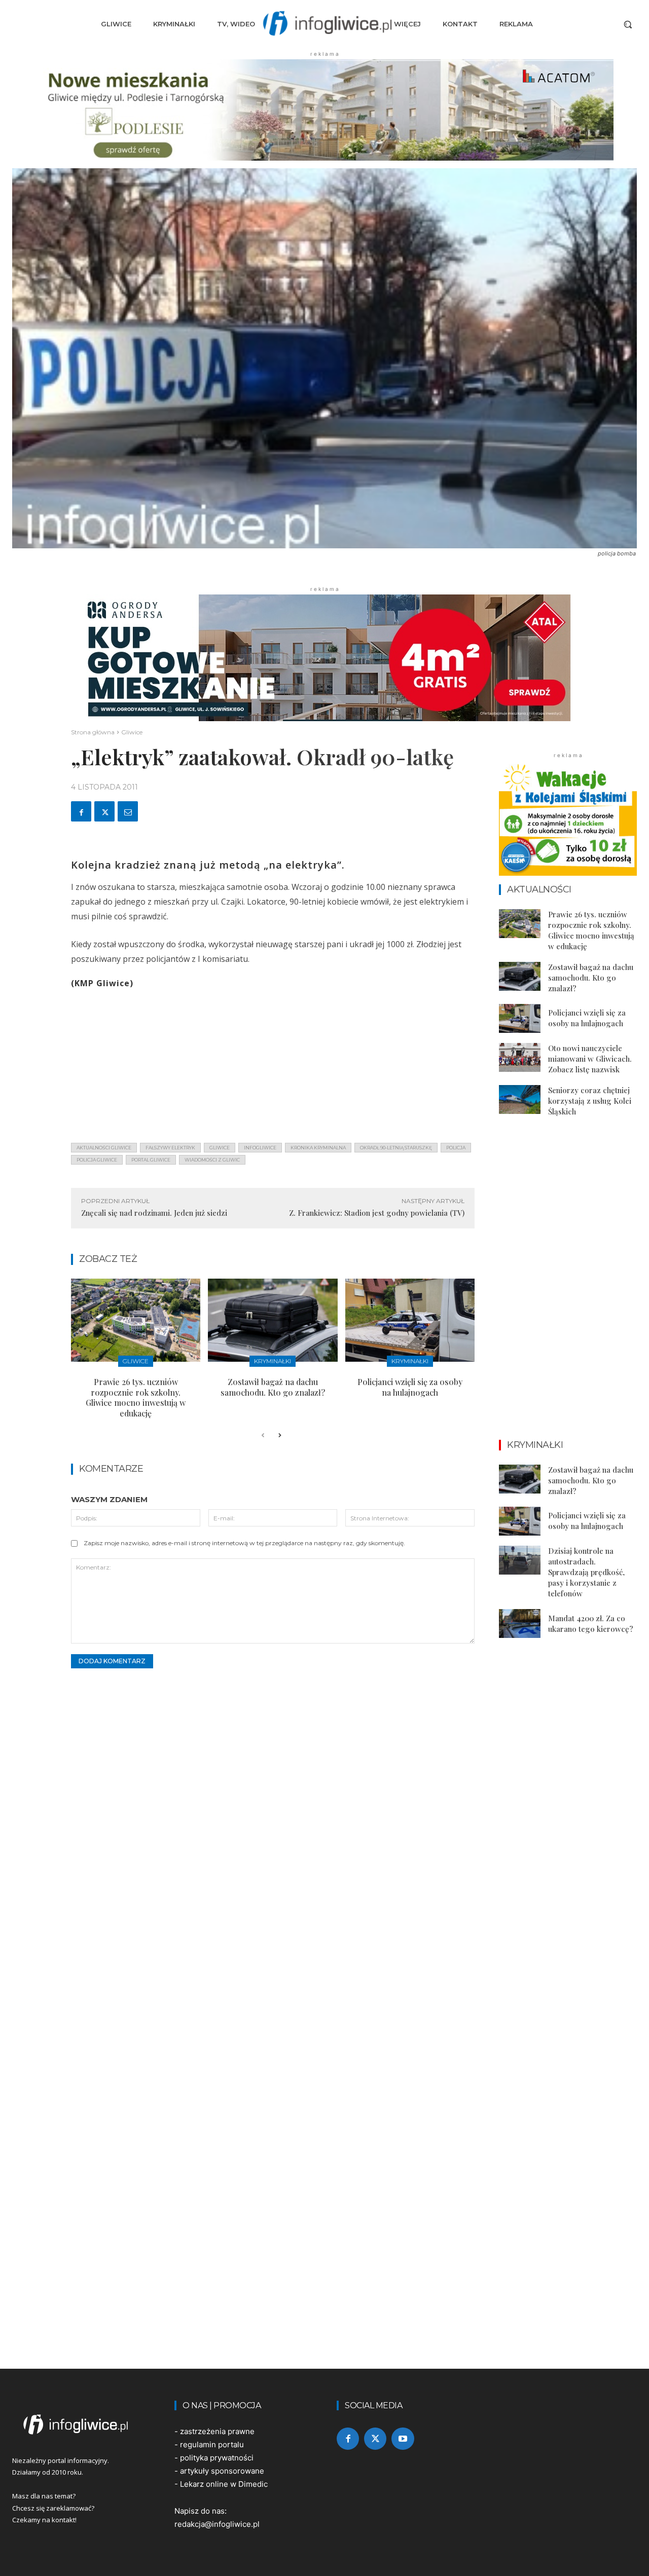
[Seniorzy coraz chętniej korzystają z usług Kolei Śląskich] (520, 1099)
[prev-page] (263, 1436)
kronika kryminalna (318, 1148)
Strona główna (93, 732)
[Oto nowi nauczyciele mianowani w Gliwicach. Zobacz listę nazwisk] (520, 1057)
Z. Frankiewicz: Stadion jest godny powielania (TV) (377, 1213)
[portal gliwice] (81, 2424)
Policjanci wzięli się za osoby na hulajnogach (410, 1387)
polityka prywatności (217, 2458)
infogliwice (260, 1148)
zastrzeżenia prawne (217, 2431)
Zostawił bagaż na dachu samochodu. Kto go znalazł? (273, 1387)
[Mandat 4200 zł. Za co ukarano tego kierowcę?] (520, 1623)
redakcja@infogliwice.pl (217, 2524)
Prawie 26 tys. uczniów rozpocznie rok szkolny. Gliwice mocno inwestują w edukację (136, 1397)
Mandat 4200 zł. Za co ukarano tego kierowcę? (591, 1623)
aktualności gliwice (104, 1148)
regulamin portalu (212, 2444)
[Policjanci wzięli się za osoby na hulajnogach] (410, 1320)
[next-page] (279, 1436)
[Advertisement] (273, 1064)
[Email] (128, 811)
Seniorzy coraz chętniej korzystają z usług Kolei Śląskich (590, 1101)
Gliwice (132, 732)
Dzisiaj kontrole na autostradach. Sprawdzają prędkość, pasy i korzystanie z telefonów (586, 1572)
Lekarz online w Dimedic (224, 2484)
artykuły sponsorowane (222, 2471)
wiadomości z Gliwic (212, 1160)
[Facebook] (81, 811)
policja (456, 1148)
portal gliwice (151, 1160)
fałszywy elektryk (170, 1148)
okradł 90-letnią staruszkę (396, 1148)
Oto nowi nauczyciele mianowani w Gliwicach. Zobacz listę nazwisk (590, 1059)
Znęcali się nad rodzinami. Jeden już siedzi (154, 1213)
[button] (628, 24)
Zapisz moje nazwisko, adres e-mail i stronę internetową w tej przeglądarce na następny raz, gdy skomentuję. (244, 1543)
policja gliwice (97, 1160)
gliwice (220, 1148)
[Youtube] (403, 2439)
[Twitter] (104, 811)
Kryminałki (273, 1361)
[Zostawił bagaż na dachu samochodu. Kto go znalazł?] (273, 1320)
